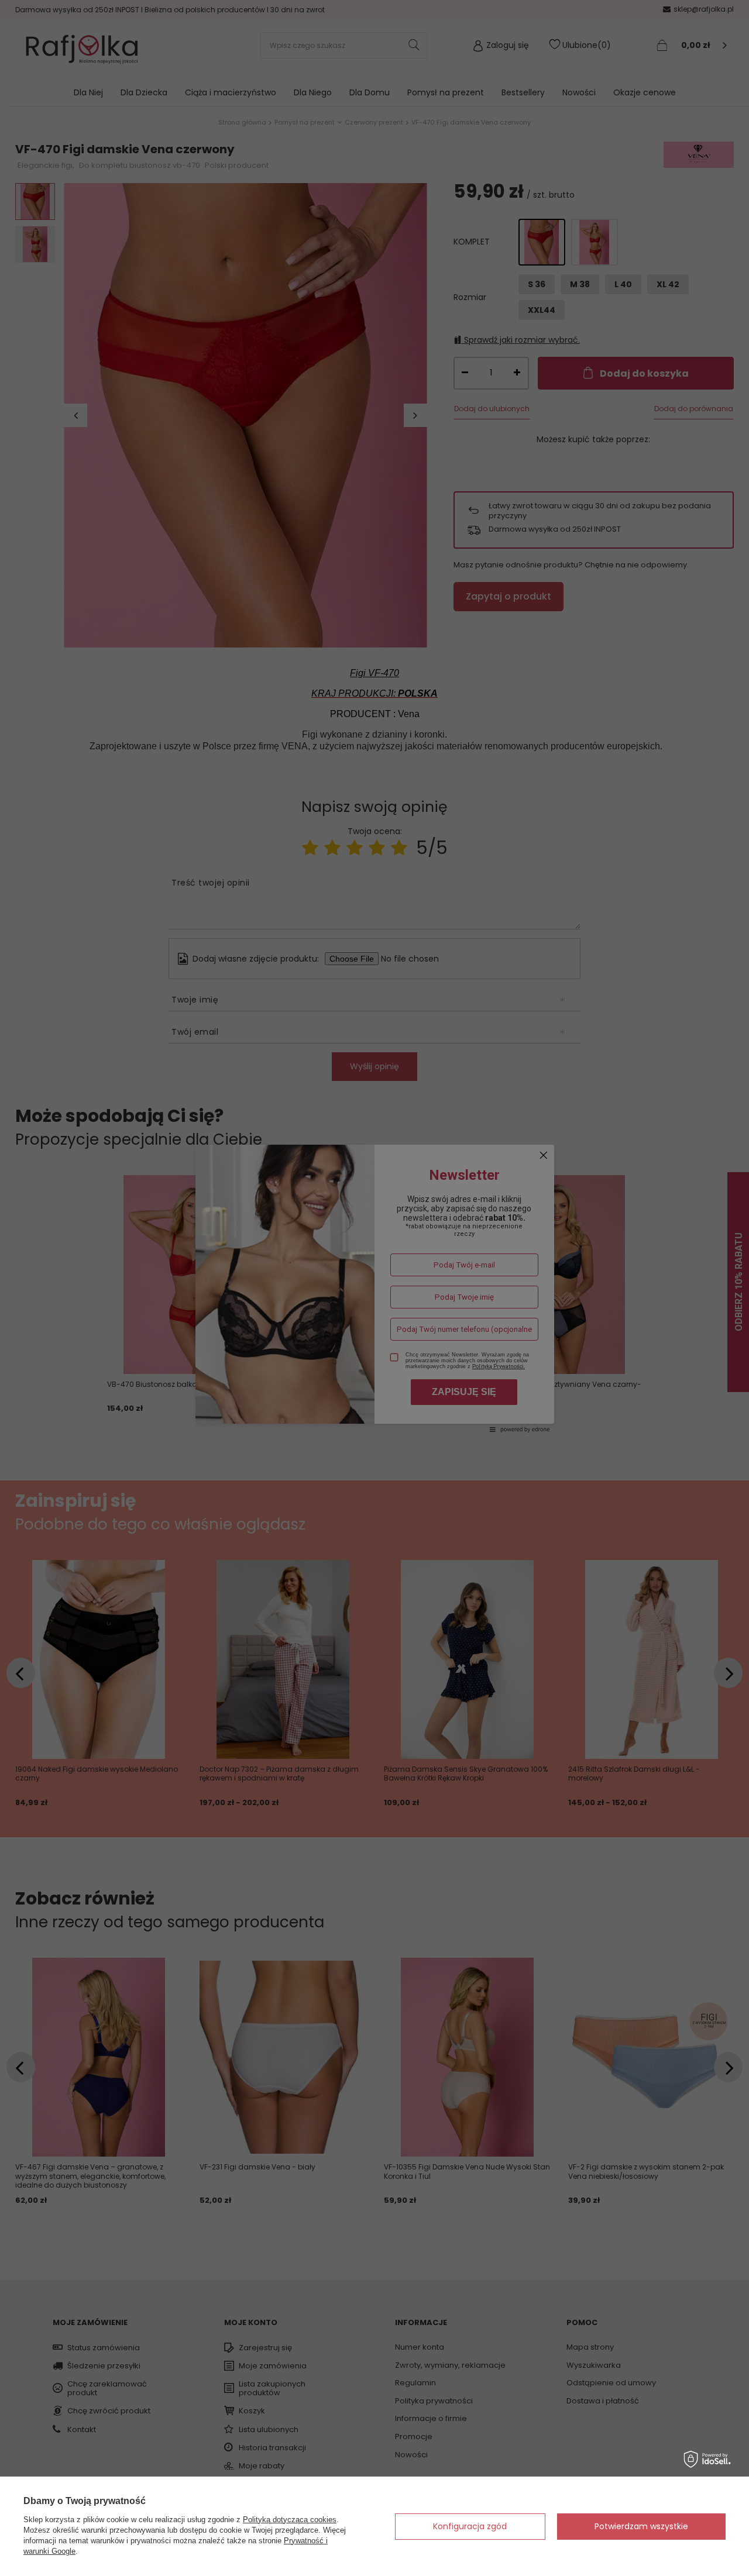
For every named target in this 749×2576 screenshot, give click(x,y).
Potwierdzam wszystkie (641, 2526)
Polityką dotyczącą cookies (290, 2520)
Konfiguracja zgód (470, 2526)
